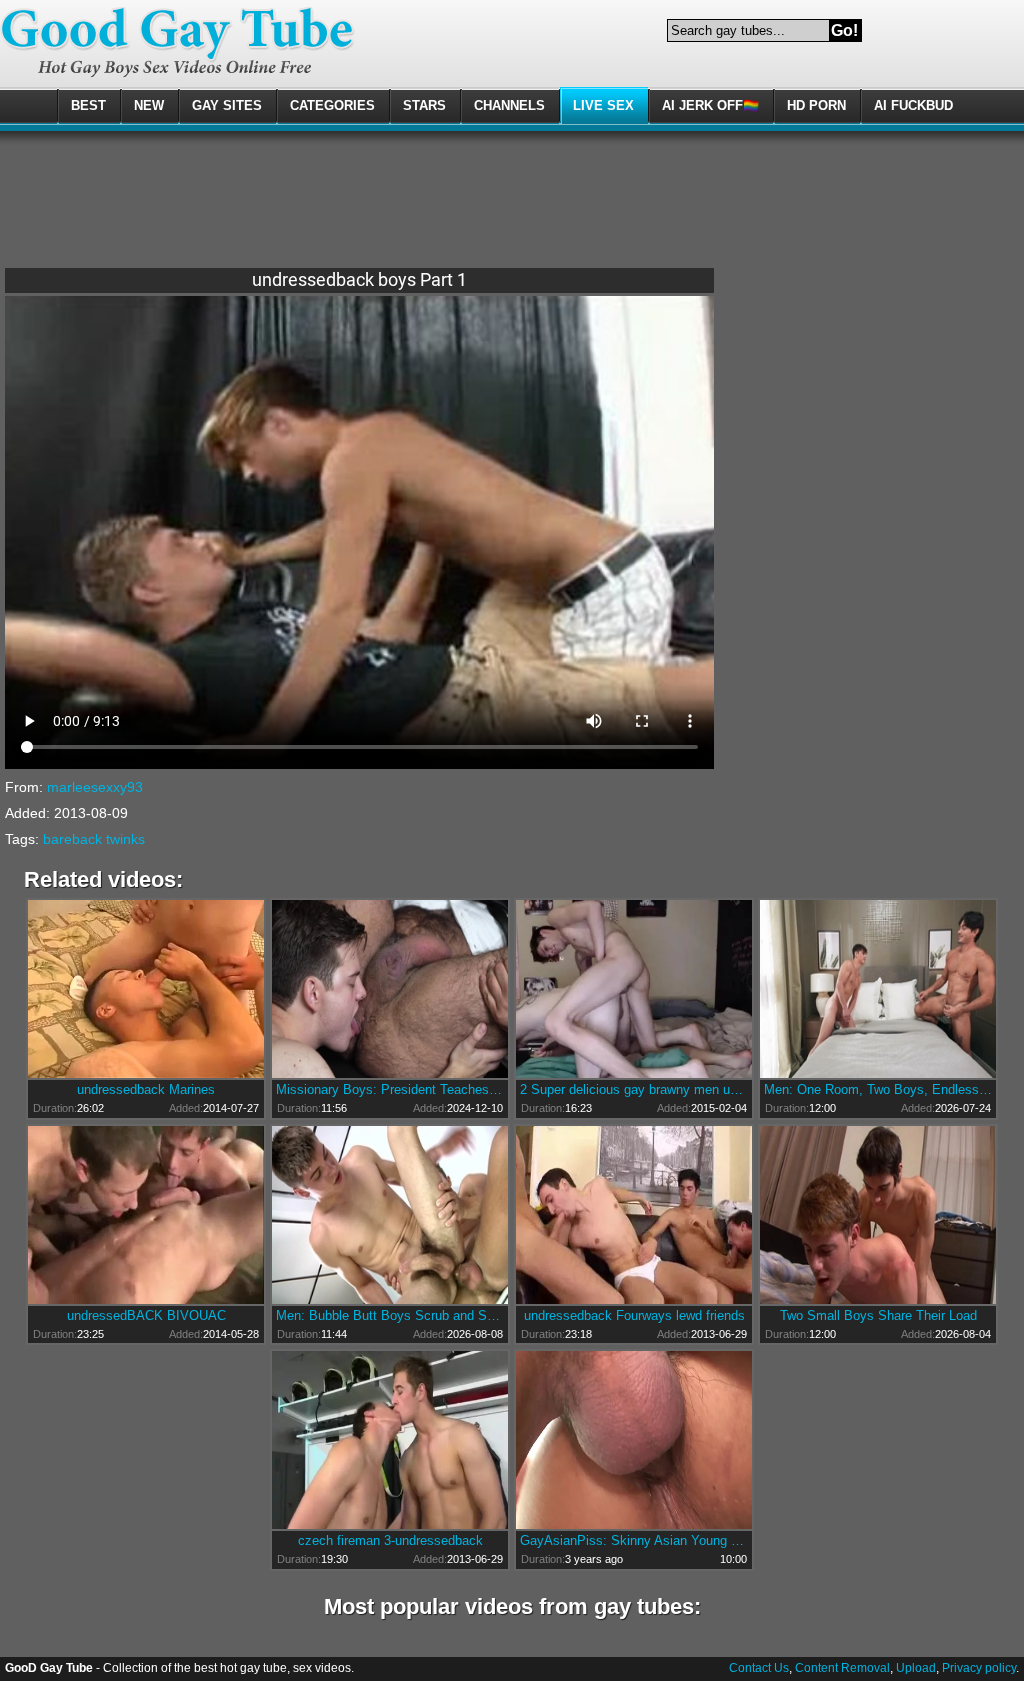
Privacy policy (979, 1668)
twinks (125, 839)
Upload (916, 1668)
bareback (72, 839)
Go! (844, 30)
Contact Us (759, 1668)
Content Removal (842, 1668)
